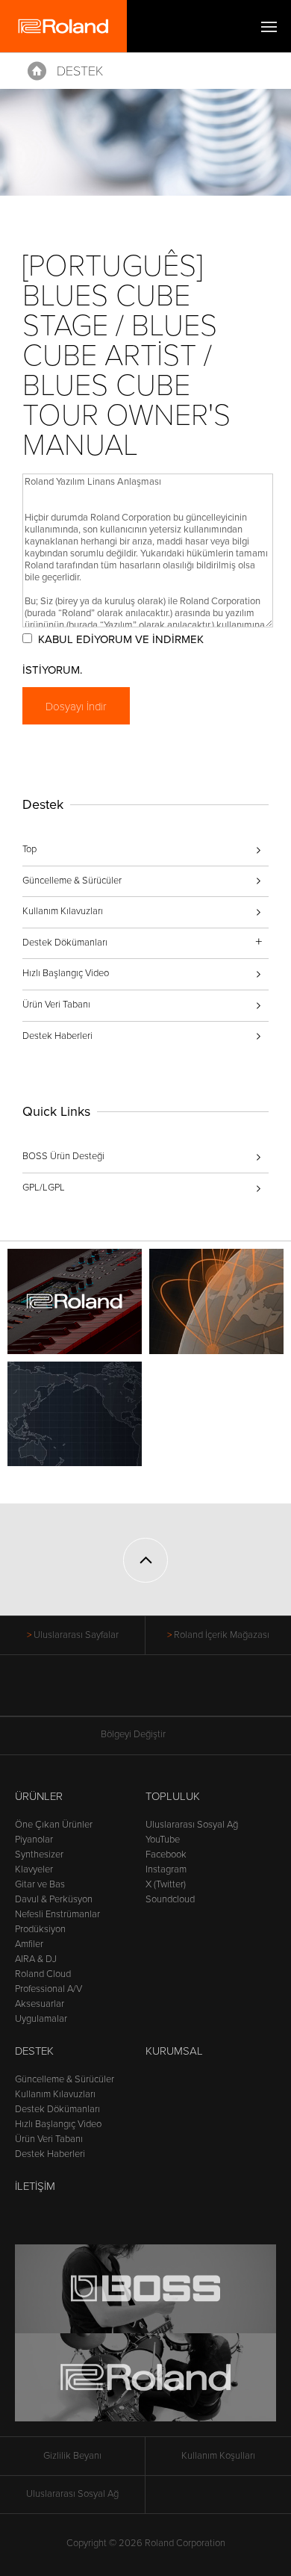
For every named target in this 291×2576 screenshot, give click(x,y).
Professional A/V (48, 1989)
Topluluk (173, 1796)
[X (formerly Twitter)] (118, 1693)
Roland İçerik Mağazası (222, 1635)
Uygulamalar (41, 2019)
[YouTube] (146, 1693)
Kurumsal (174, 2051)
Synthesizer (39, 1855)
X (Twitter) (166, 1884)
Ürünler (39, 1796)
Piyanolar (34, 1840)
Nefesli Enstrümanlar (57, 1914)
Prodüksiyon (40, 1929)
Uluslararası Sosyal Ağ (192, 1825)
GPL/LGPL (44, 1188)
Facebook (166, 1855)
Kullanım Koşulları (218, 2456)
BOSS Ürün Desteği (63, 1156)
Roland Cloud (43, 1974)
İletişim (35, 2186)
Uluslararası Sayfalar (76, 1635)
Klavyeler (34, 1869)
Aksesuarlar (40, 2004)
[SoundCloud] (203, 1693)
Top (29, 849)
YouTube (163, 1840)
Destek (80, 71)
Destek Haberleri (57, 1036)
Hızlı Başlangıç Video (66, 973)
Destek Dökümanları (57, 2109)
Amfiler (29, 1944)
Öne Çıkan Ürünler (54, 1825)
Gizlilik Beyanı (72, 2456)
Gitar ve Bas (40, 1884)
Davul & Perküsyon (54, 1899)
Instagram (166, 1869)
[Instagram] (174, 1693)
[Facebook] (89, 1693)
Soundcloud (170, 1899)
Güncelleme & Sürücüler (72, 881)
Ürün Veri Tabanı (56, 1005)
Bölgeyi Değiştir (133, 1734)
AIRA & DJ (36, 1959)
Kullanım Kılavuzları (63, 911)
